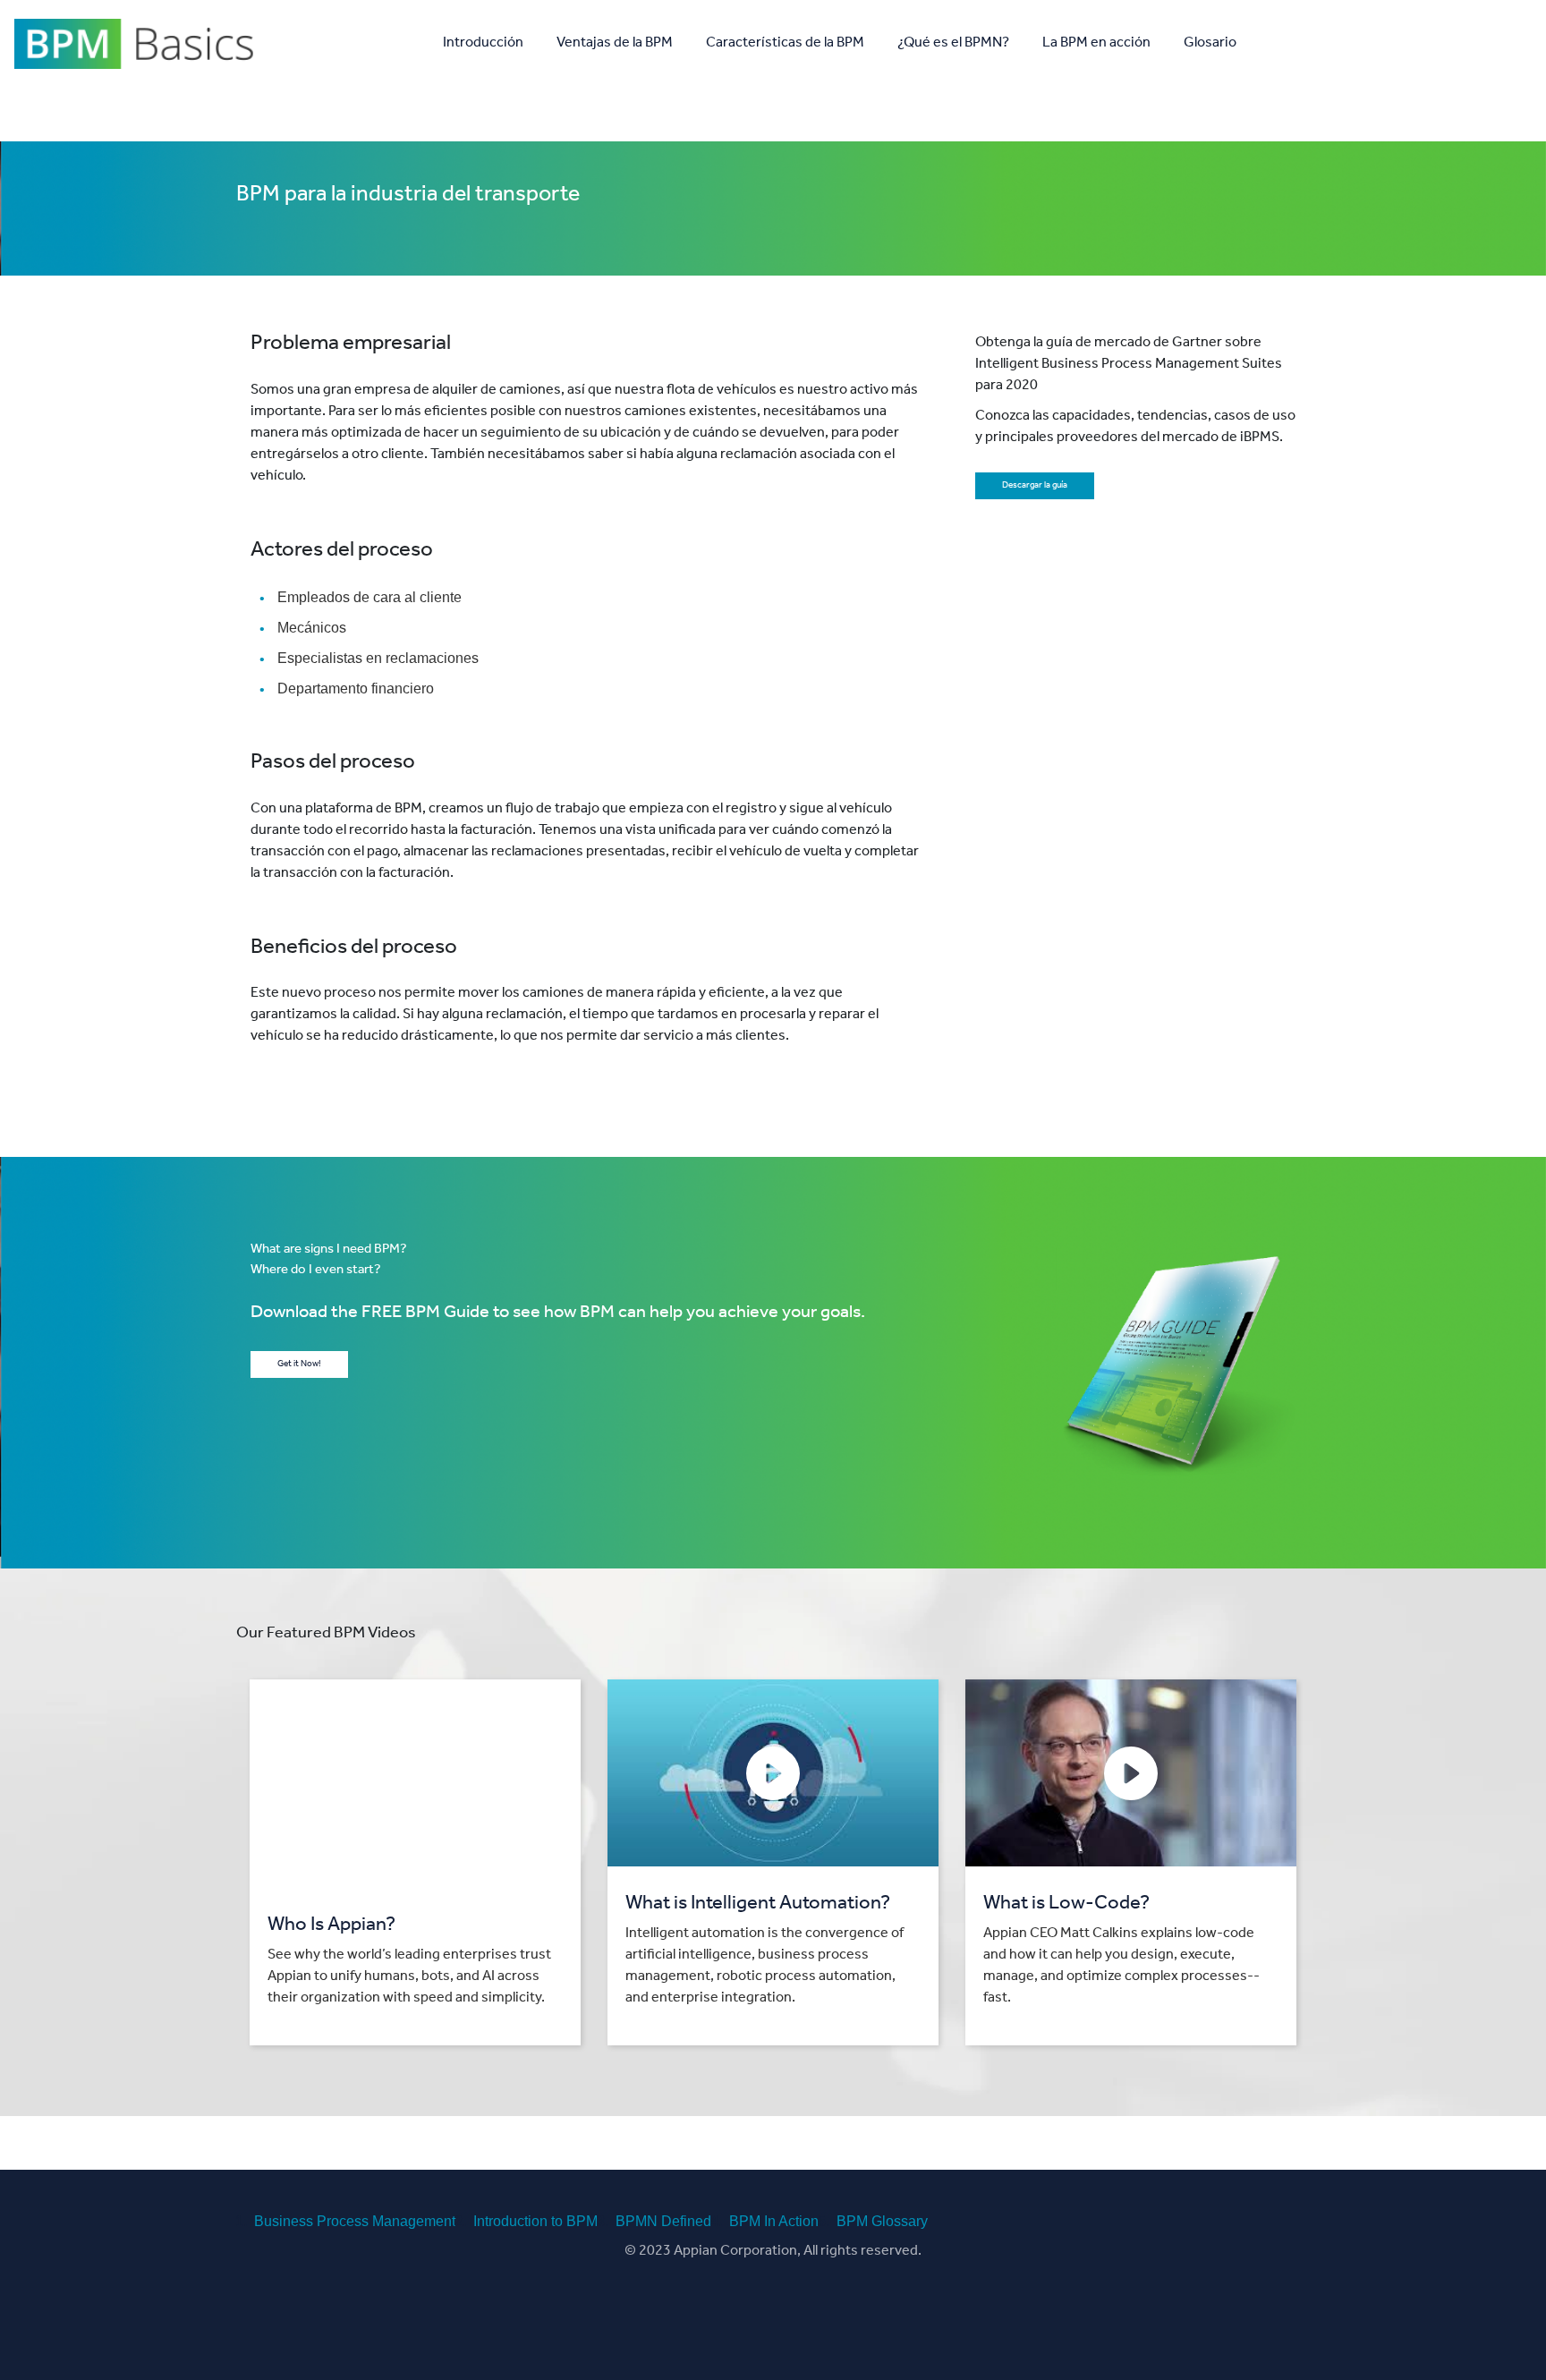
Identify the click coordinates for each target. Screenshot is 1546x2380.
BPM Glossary (882, 2221)
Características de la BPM (785, 44)
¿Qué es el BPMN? (953, 44)
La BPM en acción (1096, 44)
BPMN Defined (663, 2221)
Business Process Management (355, 2221)
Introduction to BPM (535, 2221)
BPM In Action (774, 2221)
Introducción (483, 44)
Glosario (1210, 44)
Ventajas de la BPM (615, 44)
